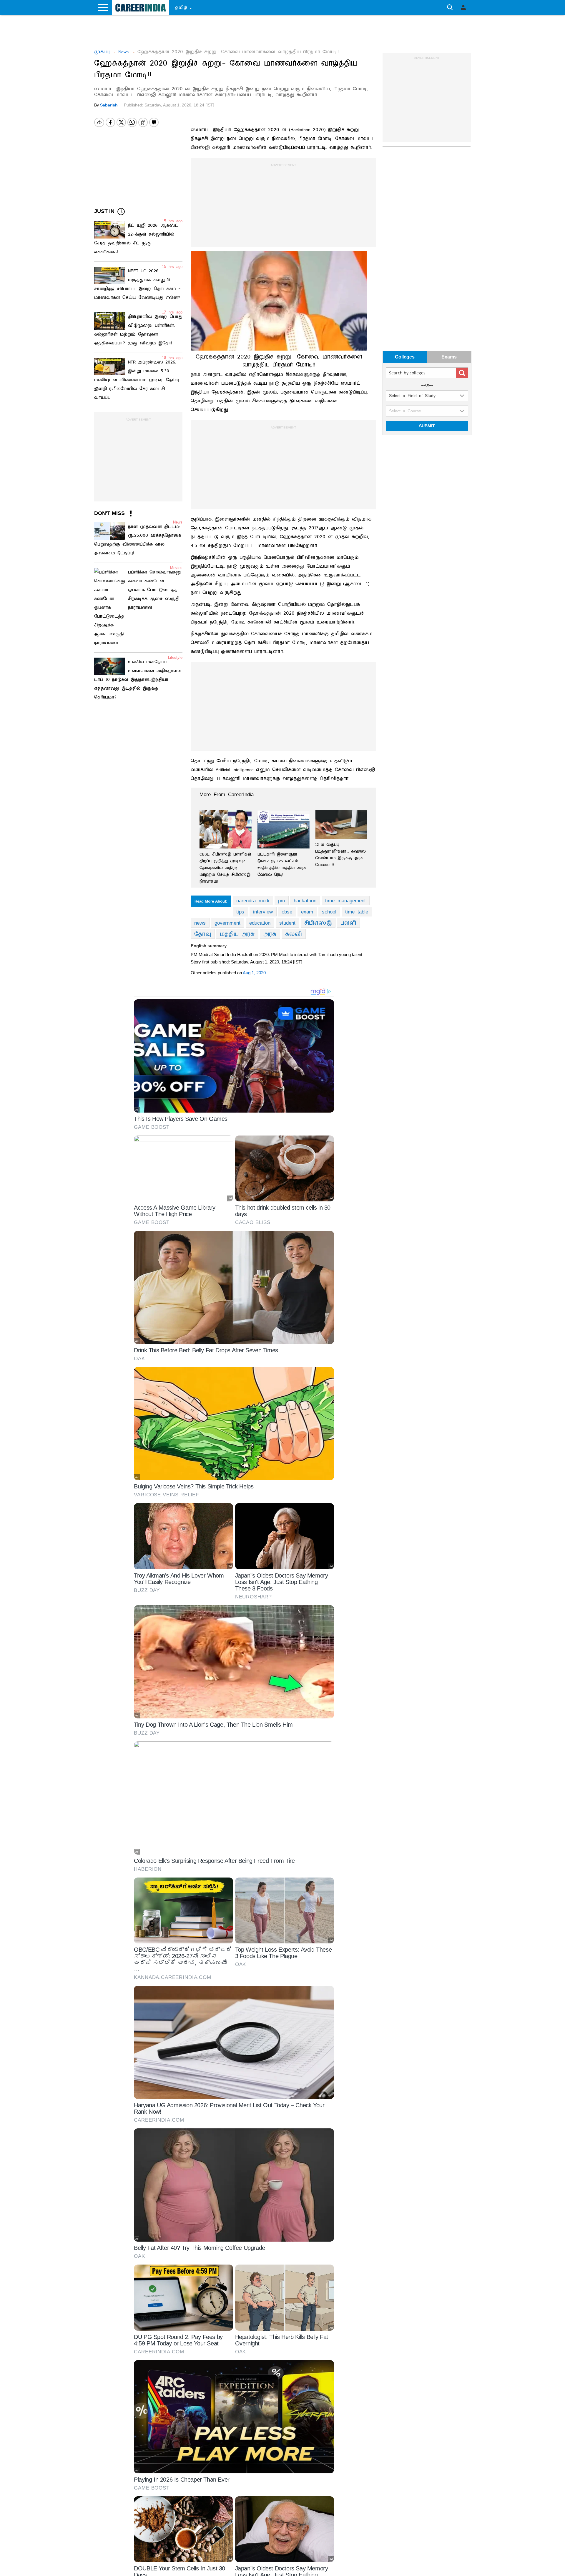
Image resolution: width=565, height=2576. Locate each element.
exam (307, 912)
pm (281, 901)
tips (240, 912)
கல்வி (294, 934)
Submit (427, 426)
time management (345, 901)
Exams (449, 357)
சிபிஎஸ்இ (318, 923)
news (200, 923)
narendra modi (253, 901)
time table (357, 912)
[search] (462, 373)
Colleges (405, 357)
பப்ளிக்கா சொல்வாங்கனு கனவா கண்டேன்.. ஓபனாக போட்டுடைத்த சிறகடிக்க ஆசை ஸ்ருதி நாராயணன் (155, 590)
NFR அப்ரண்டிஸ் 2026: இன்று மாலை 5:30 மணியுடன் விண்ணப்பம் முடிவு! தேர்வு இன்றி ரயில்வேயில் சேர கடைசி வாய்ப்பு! (137, 380)
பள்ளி (348, 923)
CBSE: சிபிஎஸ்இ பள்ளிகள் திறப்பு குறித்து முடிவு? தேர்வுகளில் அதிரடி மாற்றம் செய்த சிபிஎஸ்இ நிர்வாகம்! (225, 868)
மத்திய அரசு (237, 934)
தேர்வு (203, 934)
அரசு (270, 934)
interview (263, 912)
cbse (287, 912)
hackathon (305, 901)
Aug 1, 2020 (254, 973)
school (329, 912)
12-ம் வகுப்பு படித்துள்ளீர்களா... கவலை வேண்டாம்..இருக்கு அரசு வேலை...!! (340, 855)
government (227, 923)
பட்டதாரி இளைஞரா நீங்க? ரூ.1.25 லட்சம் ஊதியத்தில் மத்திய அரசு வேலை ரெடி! (282, 864)
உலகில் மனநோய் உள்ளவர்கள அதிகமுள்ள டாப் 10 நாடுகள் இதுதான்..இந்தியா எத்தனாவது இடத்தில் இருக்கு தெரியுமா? (138, 680)
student (287, 923)
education (260, 923)
